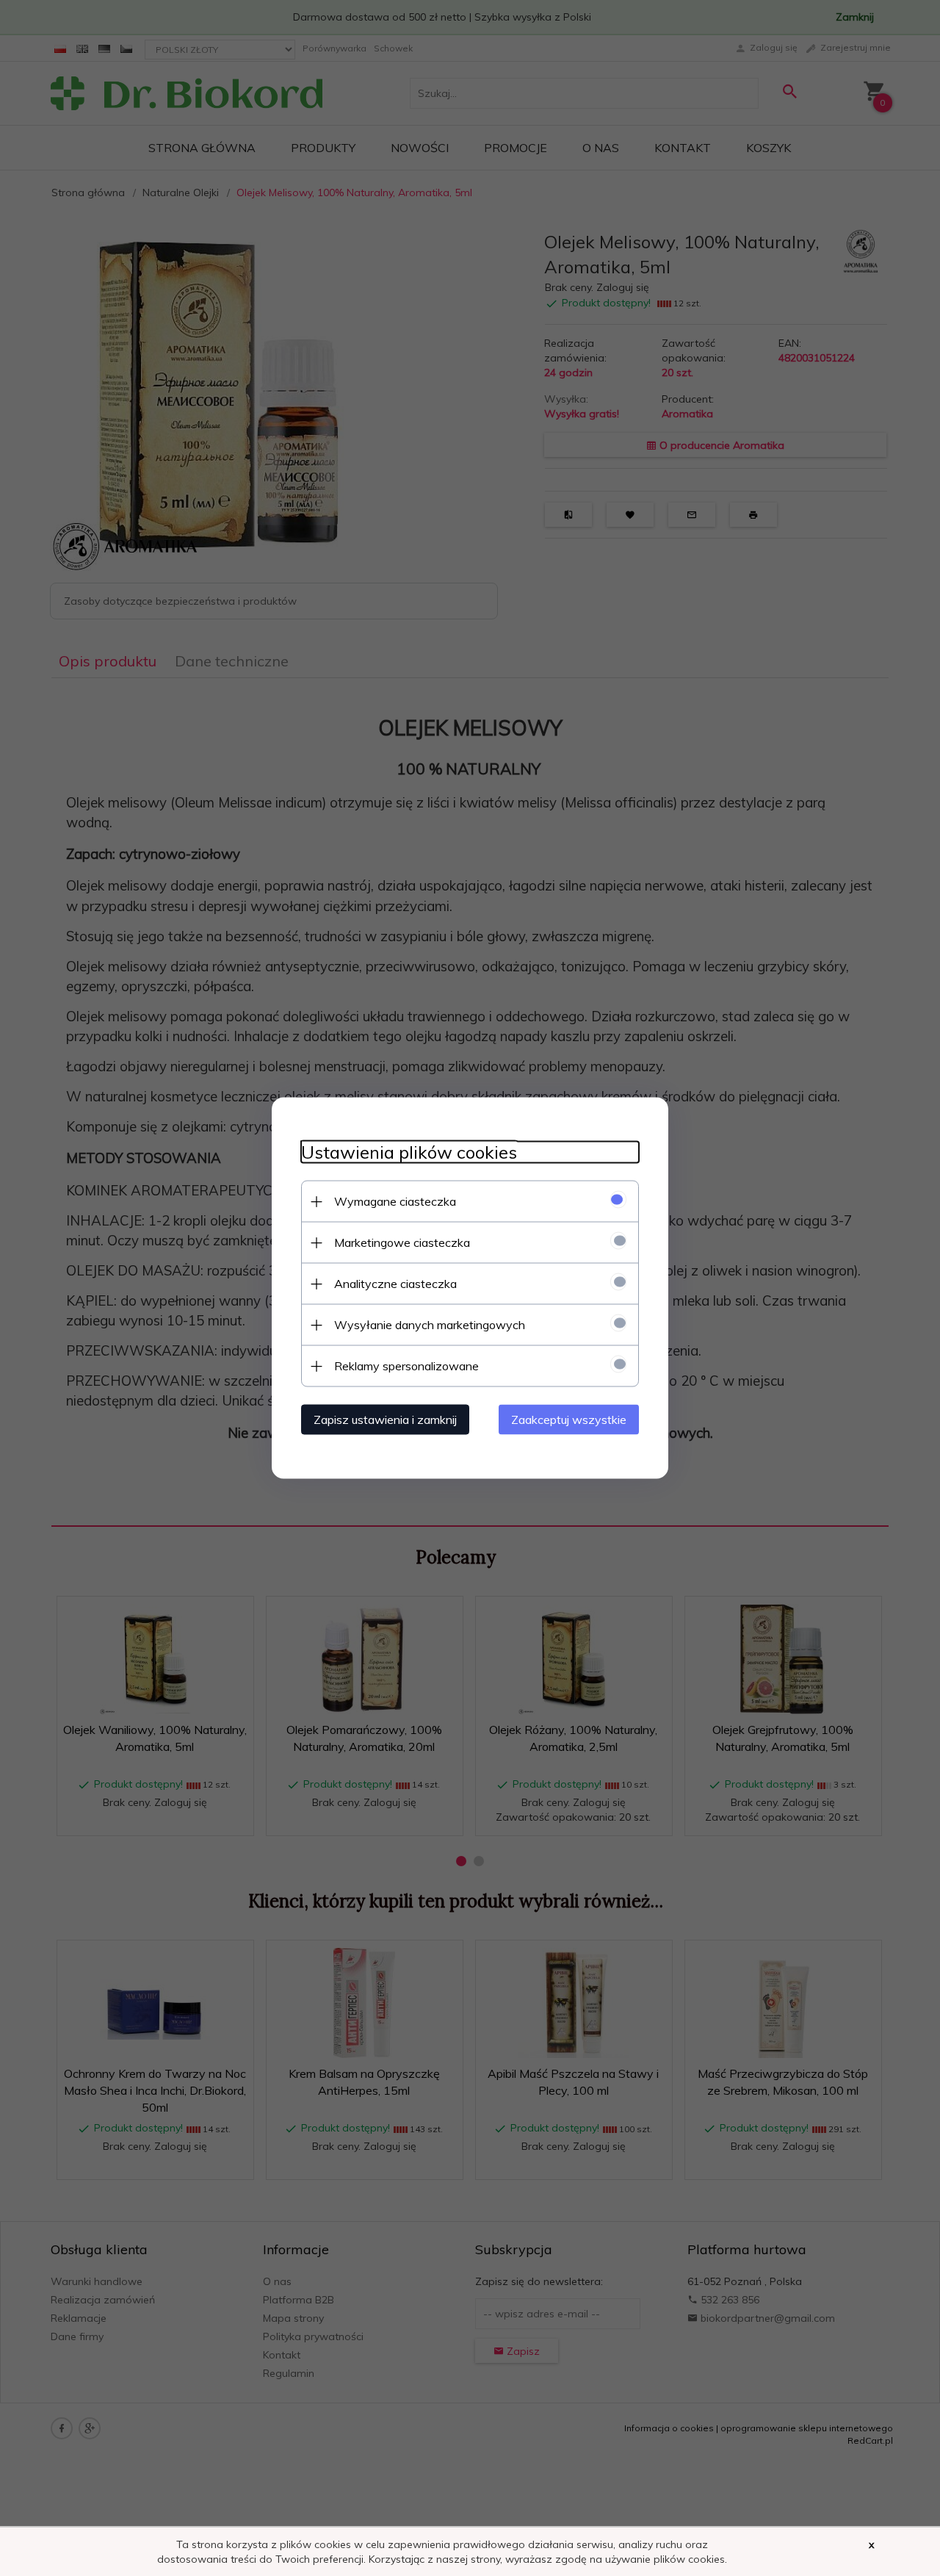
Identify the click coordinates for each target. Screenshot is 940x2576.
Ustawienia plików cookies (409, 1152)
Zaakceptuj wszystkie (569, 1420)
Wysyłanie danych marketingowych (430, 1325)
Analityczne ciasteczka (395, 1284)
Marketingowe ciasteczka (402, 1242)
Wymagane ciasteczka (395, 1201)
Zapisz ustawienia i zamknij (385, 1420)
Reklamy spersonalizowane (406, 1366)
